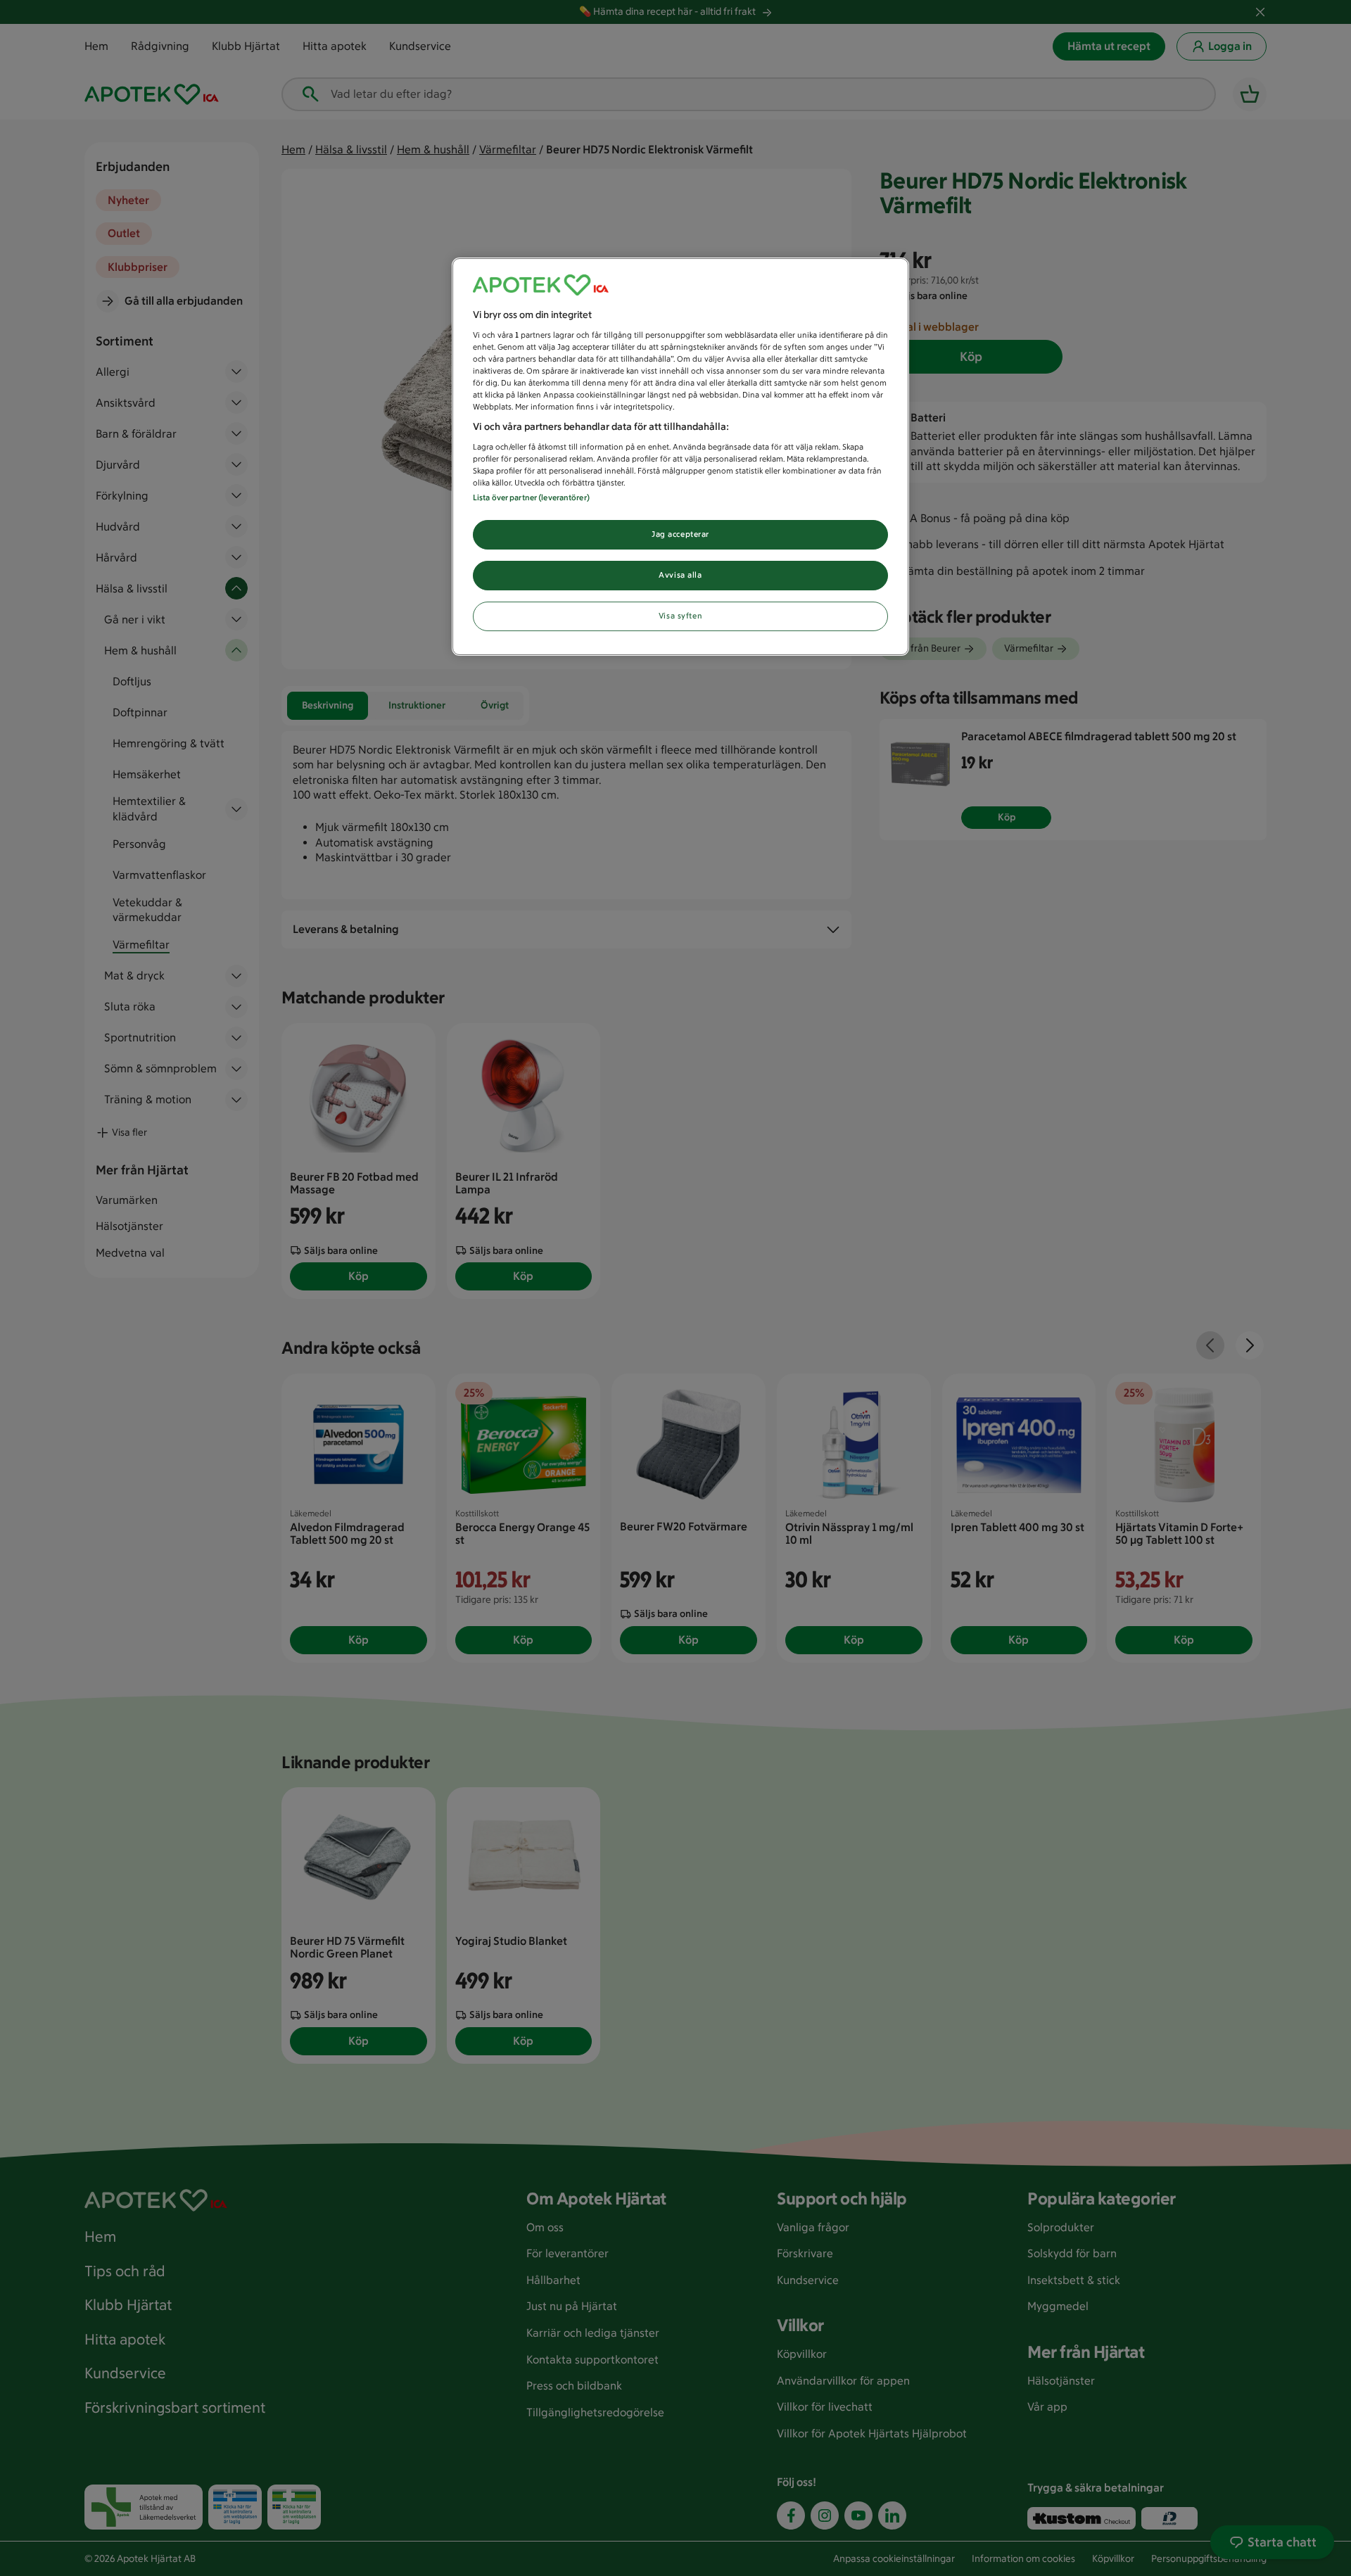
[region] (680, 457)
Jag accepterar (680, 534)
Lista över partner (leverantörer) (531, 497)
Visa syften (680, 616)
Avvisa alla (680, 575)
